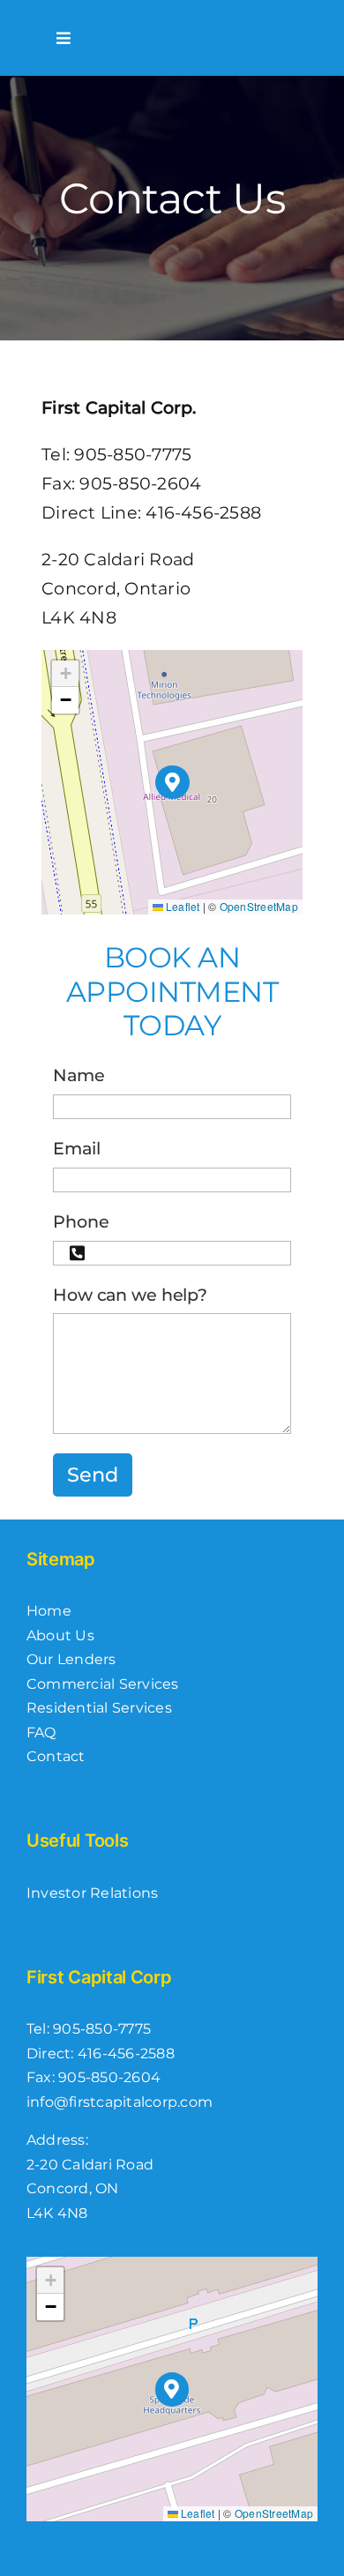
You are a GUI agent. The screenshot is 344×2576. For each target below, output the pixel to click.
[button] (172, 783)
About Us (60, 1635)
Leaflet (182, 906)
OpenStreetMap (259, 906)
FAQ (41, 1732)
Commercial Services (103, 1684)
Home (49, 1611)
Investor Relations (92, 1893)
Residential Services (99, 1708)
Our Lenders (71, 1659)
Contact (56, 1756)
